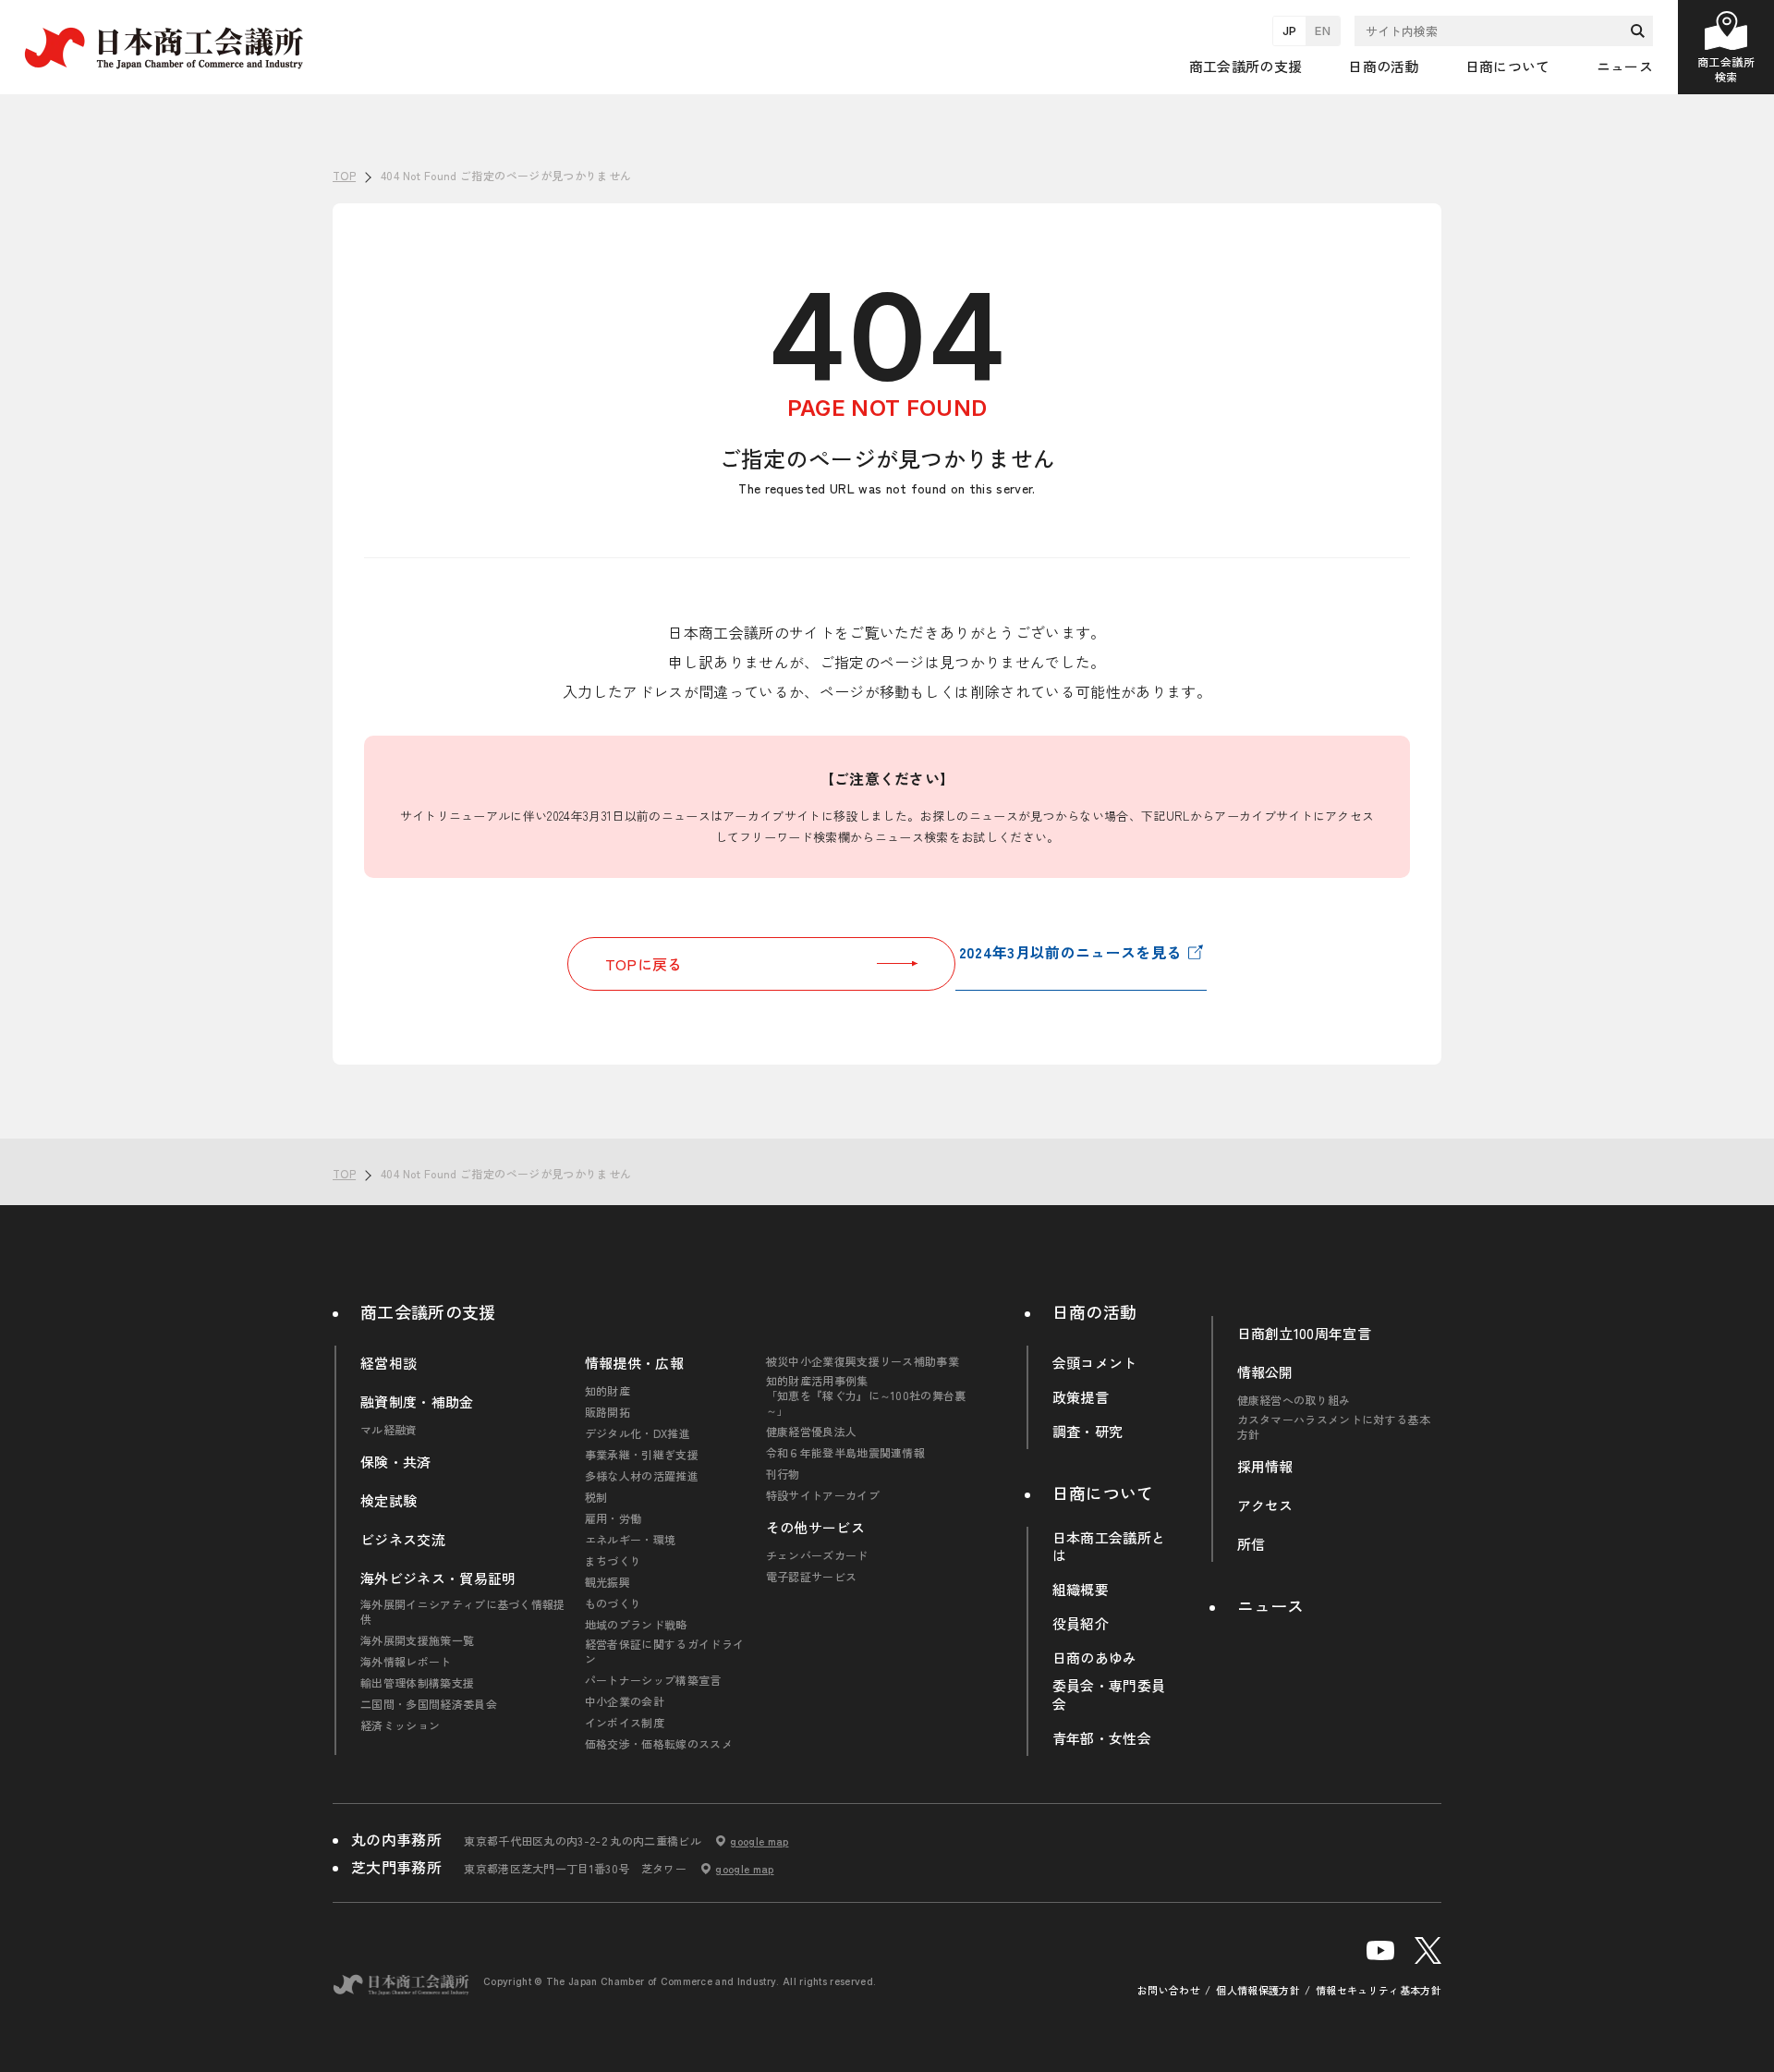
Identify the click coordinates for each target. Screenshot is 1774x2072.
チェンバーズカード (817, 1555)
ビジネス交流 (403, 1540)
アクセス (1265, 1505)
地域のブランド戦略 (636, 1625)
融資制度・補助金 (417, 1402)
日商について (1103, 1493)
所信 (1252, 1544)
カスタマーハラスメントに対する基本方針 (1334, 1427)
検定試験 (389, 1501)
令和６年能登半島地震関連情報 (845, 1453)
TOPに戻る (644, 964)
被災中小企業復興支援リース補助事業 (863, 1361)
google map (759, 1841)
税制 (596, 1497)
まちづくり (614, 1561)
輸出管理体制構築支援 (417, 1683)
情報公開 (1265, 1372)
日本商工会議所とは (1109, 1547)
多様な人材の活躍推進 (642, 1476)
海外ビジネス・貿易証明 (438, 1578)
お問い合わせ (1169, 1990)
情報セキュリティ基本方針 (1379, 1990)
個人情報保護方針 (1258, 1990)
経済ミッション (400, 1725)
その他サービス (815, 1528)
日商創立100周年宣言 (1305, 1334)
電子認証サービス (812, 1577)
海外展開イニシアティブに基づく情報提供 (463, 1612)
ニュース (1625, 66)
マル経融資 (389, 1430)
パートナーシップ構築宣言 (653, 1680)
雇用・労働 (614, 1518)
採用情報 (1265, 1467)
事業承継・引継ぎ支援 (642, 1455)
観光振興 (608, 1582)
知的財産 (608, 1391)
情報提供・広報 (634, 1363)
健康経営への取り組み (1294, 1400)
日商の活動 (1095, 1311)
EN (1323, 30)
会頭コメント (1095, 1363)
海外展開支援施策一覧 (417, 1640)
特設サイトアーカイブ (823, 1495)
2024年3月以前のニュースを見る (1070, 952)
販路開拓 (608, 1412)
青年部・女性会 (1102, 1738)
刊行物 (783, 1474)
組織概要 (1081, 1590)
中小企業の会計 (625, 1701)
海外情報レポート (406, 1662)
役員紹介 (1081, 1624)
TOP (1729, 1112)
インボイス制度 (625, 1723)
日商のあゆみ (1095, 1658)
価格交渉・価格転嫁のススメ (659, 1744)
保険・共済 (396, 1462)
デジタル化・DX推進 (638, 1433)
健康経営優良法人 (812, 1432)
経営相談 (389, 1363)
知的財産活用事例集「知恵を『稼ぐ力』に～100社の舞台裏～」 (866, 1396)
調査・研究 (1088, 1432)
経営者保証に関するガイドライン (664, 1652)
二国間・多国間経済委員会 (429, 1704)
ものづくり (614, 1603)
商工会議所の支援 (428, 1311)
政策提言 (1081, 1397)
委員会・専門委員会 (1109, 1695)
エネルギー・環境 (631, 1540)
